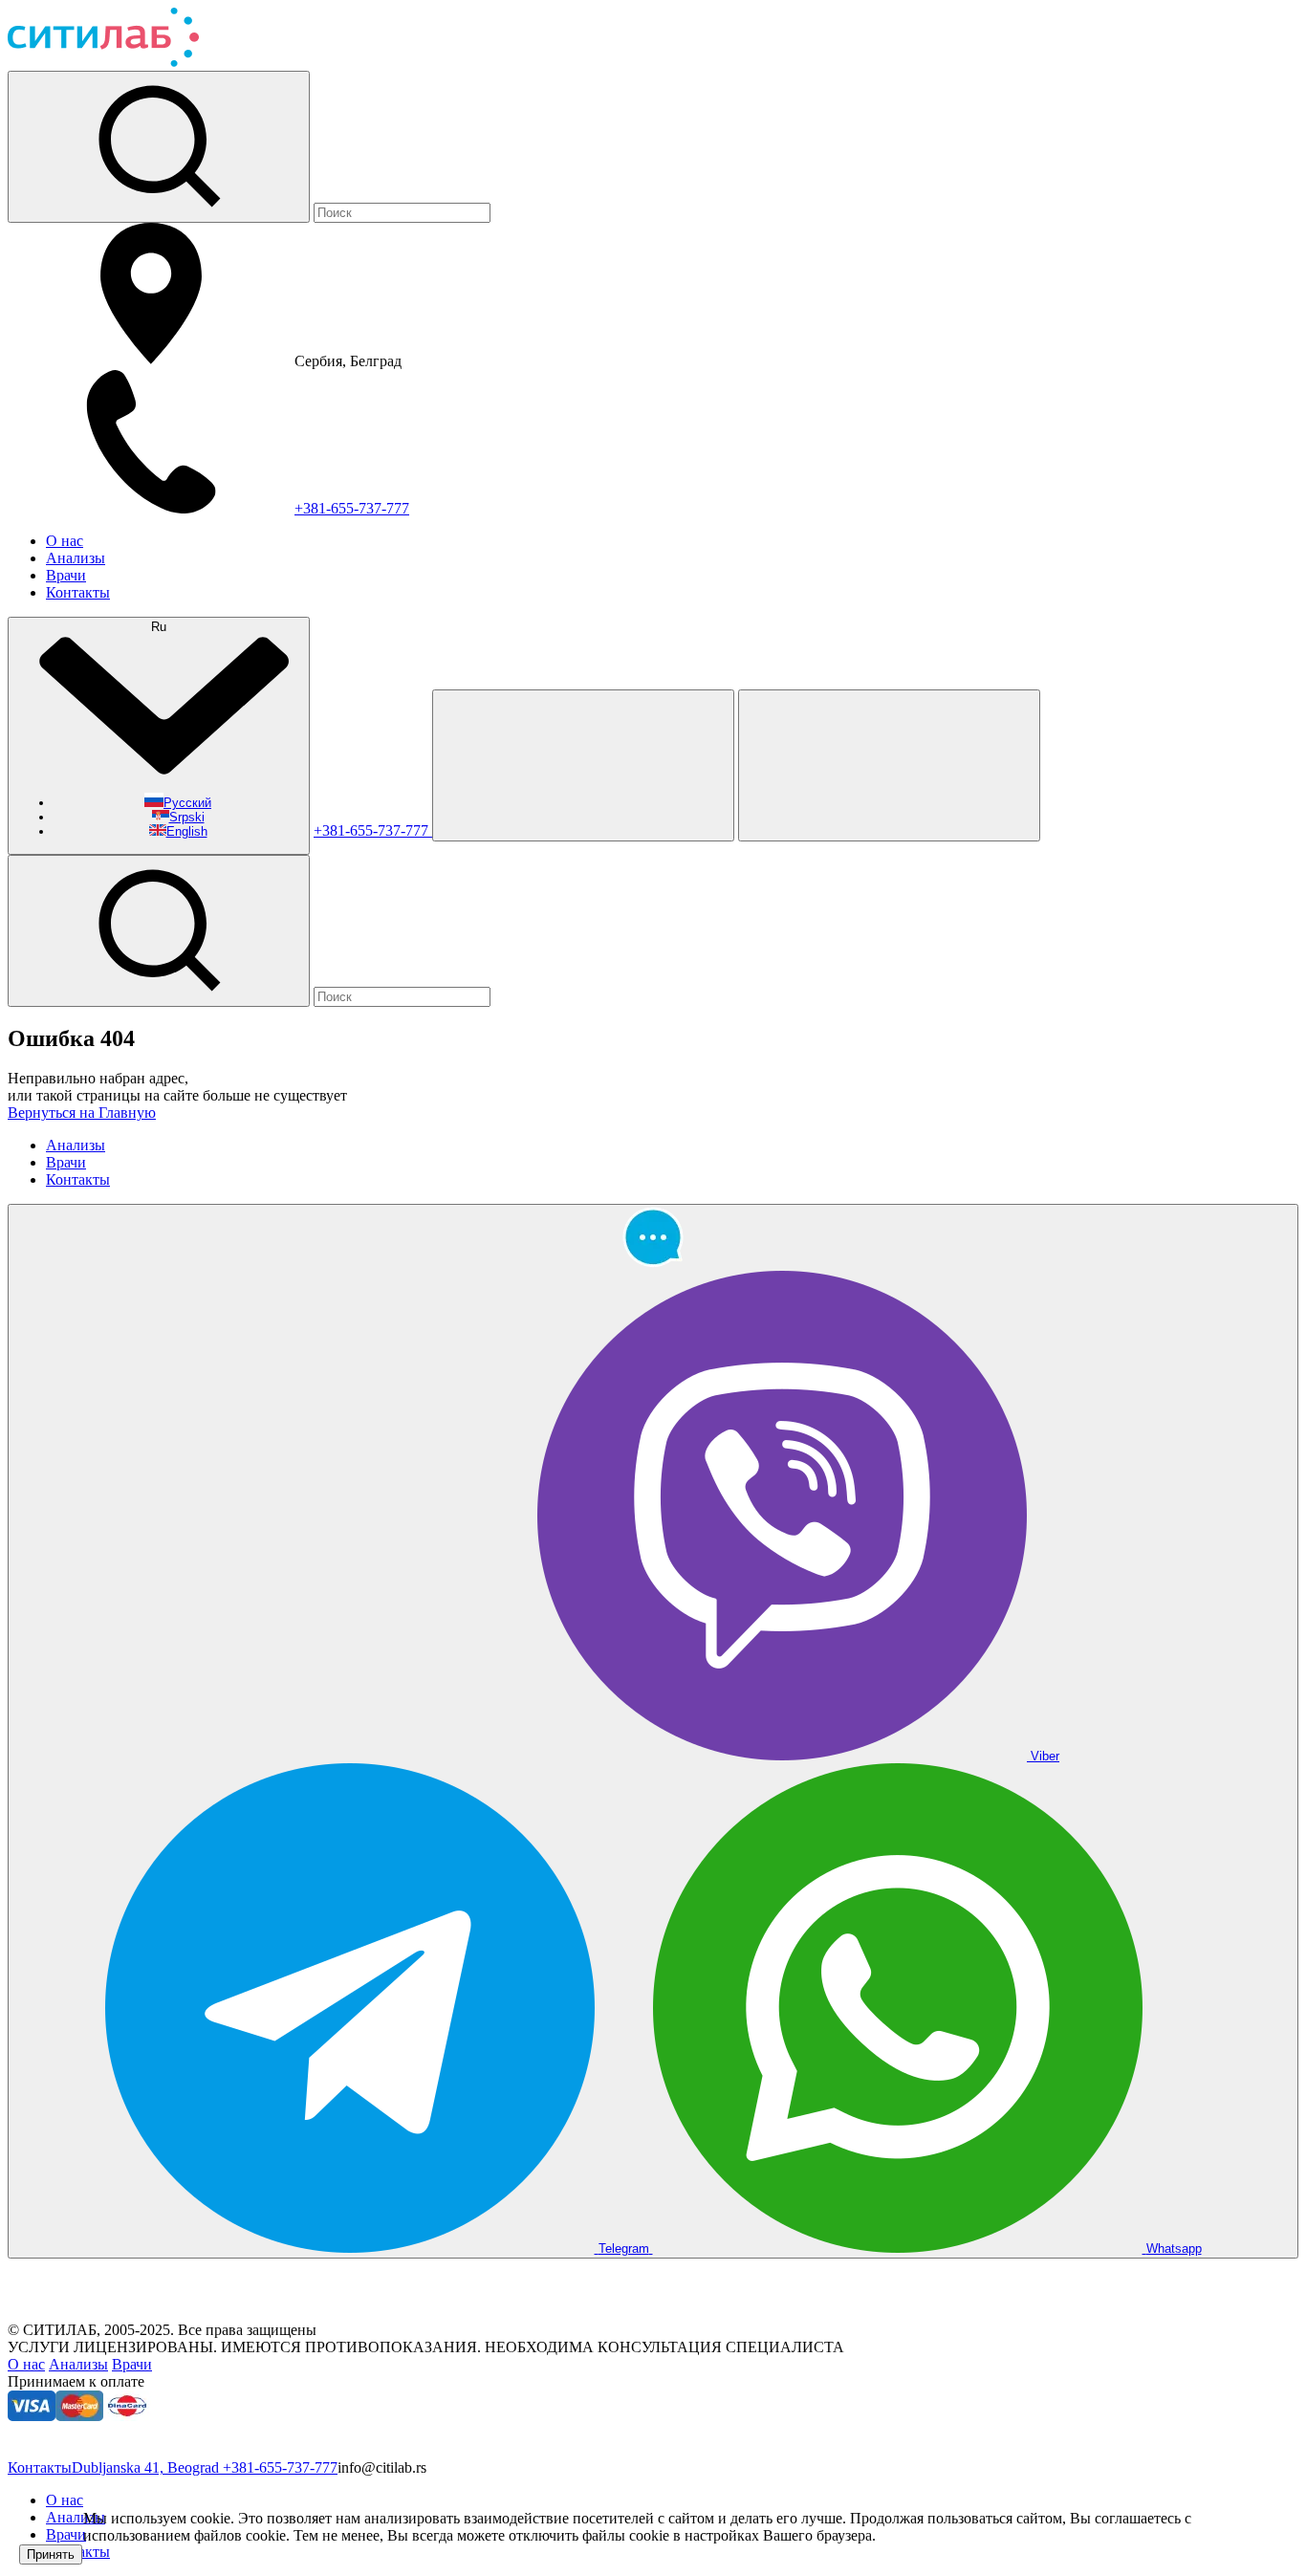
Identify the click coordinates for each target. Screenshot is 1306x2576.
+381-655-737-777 (352, 508)
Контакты (78, 592)
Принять (51, 2554)
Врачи (66, 575)
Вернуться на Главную (82, 1113)
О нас (65, 541)
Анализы (76, 558)
